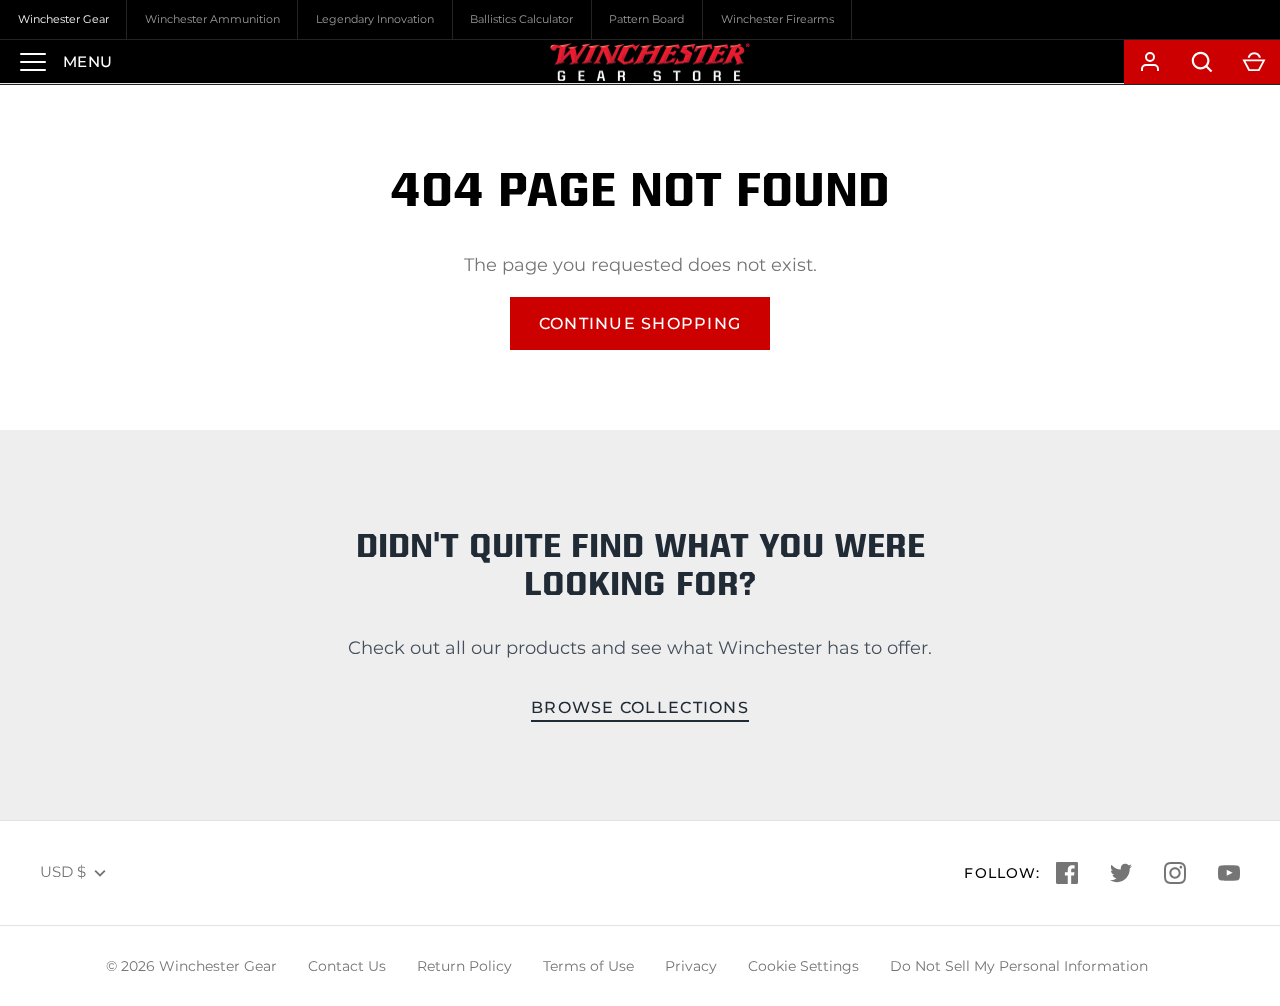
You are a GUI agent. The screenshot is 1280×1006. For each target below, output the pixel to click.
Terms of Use (588, 966)
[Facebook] (1067, 873)
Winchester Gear (63, 19)
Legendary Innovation (375, 19)
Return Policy (464, 966)
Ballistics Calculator (521, 19)
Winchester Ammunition (212, 19)
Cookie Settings (803, 966)
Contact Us (347, 966)
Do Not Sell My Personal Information (1019, 966)
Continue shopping (640, 323)
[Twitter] (1121, 873)
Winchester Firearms (777, 19)
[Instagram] (1175, 873)
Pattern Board (646, 19)
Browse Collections (640, 707)
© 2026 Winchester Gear (191, 966)
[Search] (1202, 62)
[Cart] (1254, 62)
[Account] (1150, 62)
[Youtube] (1229, 873)
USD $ (63, 871)
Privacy (691, 966)
